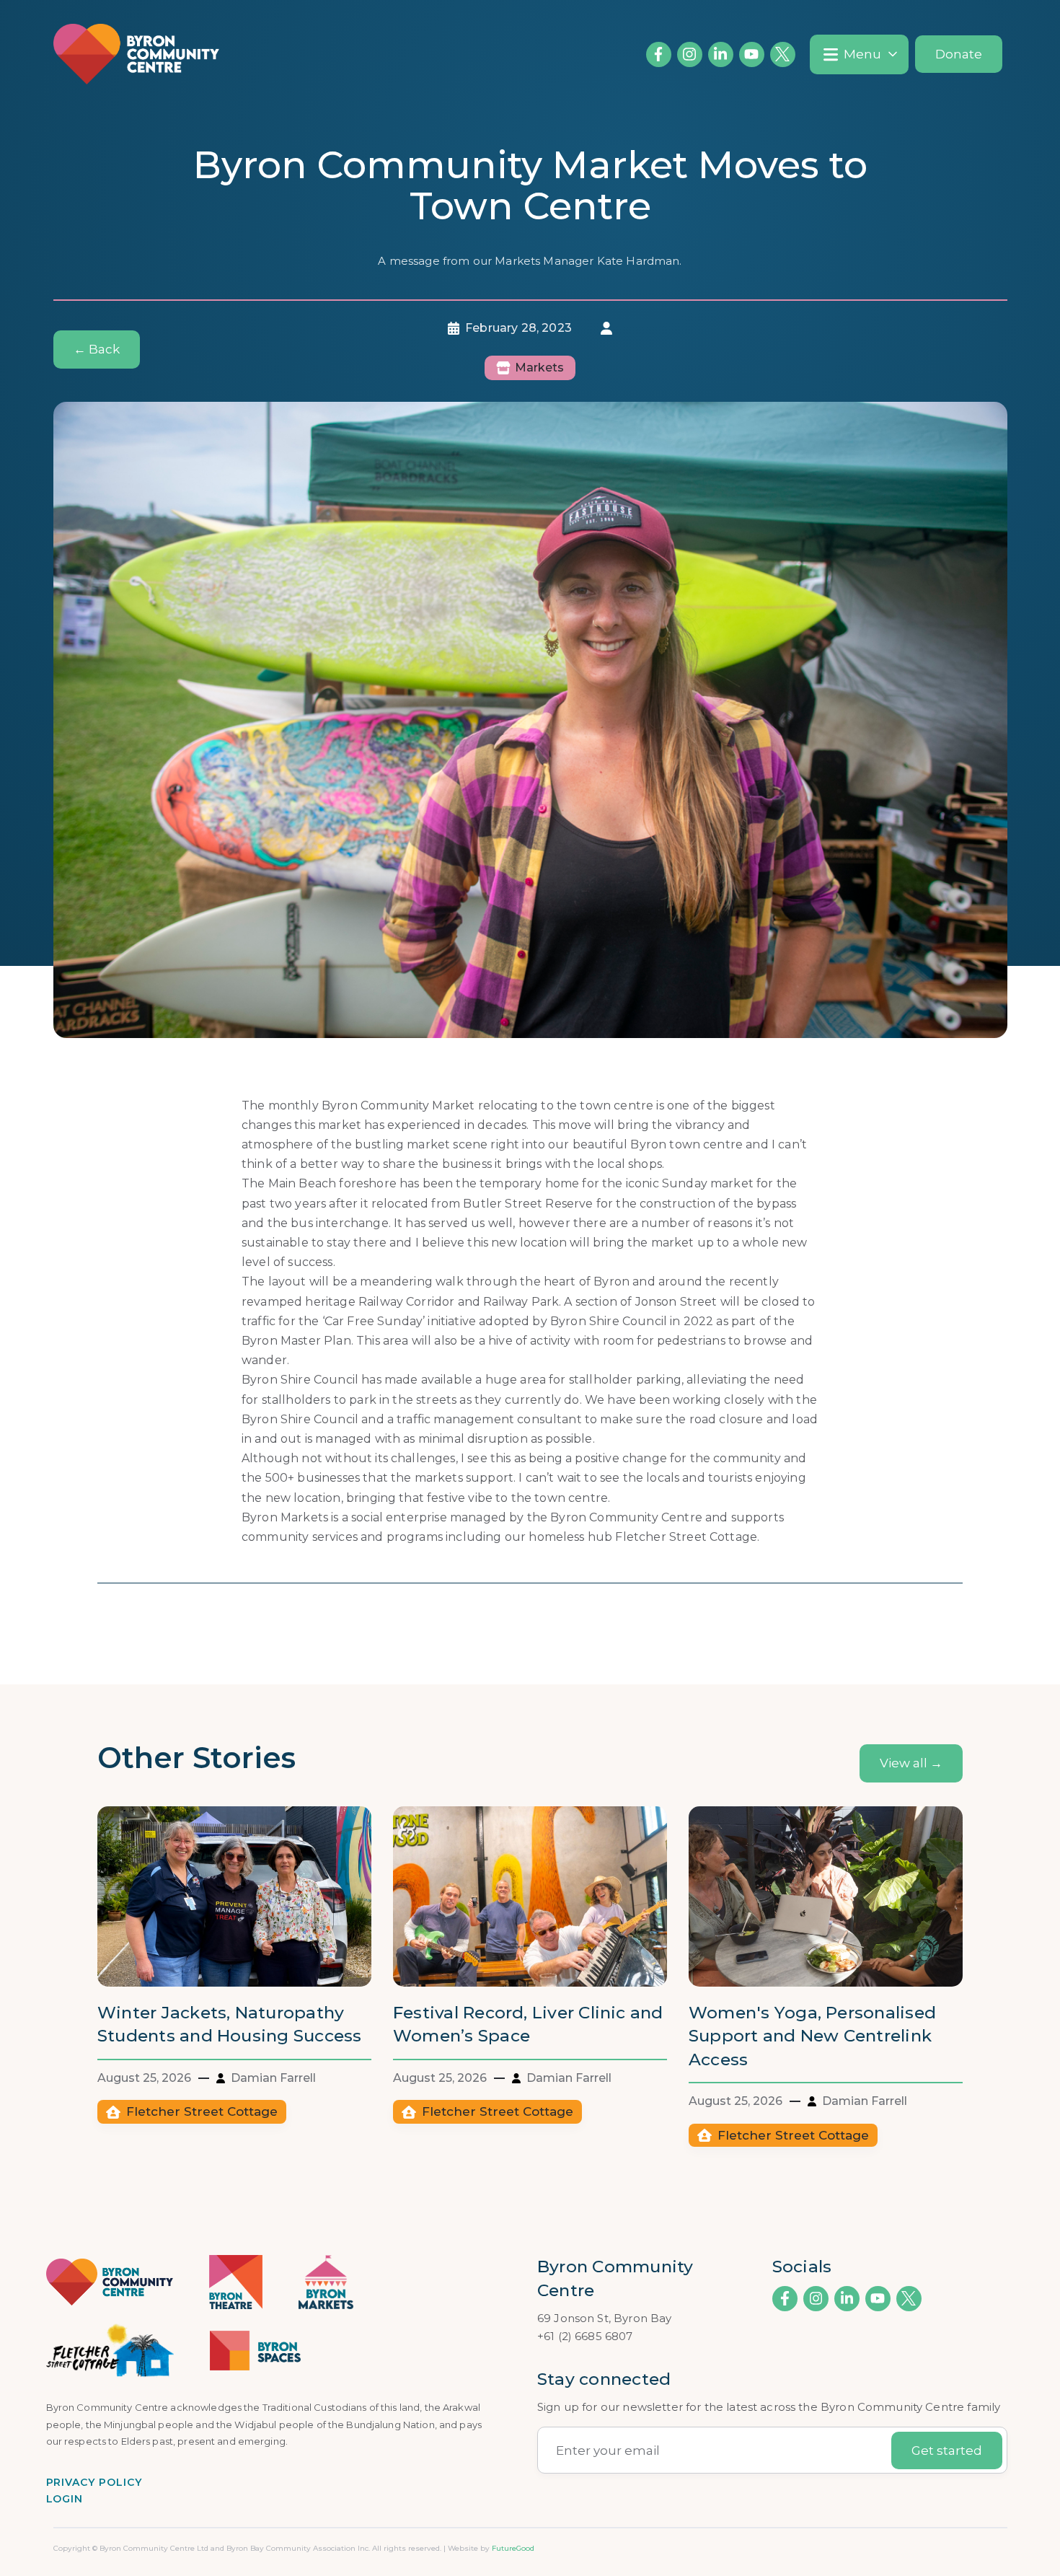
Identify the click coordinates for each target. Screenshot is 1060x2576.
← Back (97, 349)
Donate (959, 54)
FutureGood (513, 2548)
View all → (911, 1763)
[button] (859, 54)
